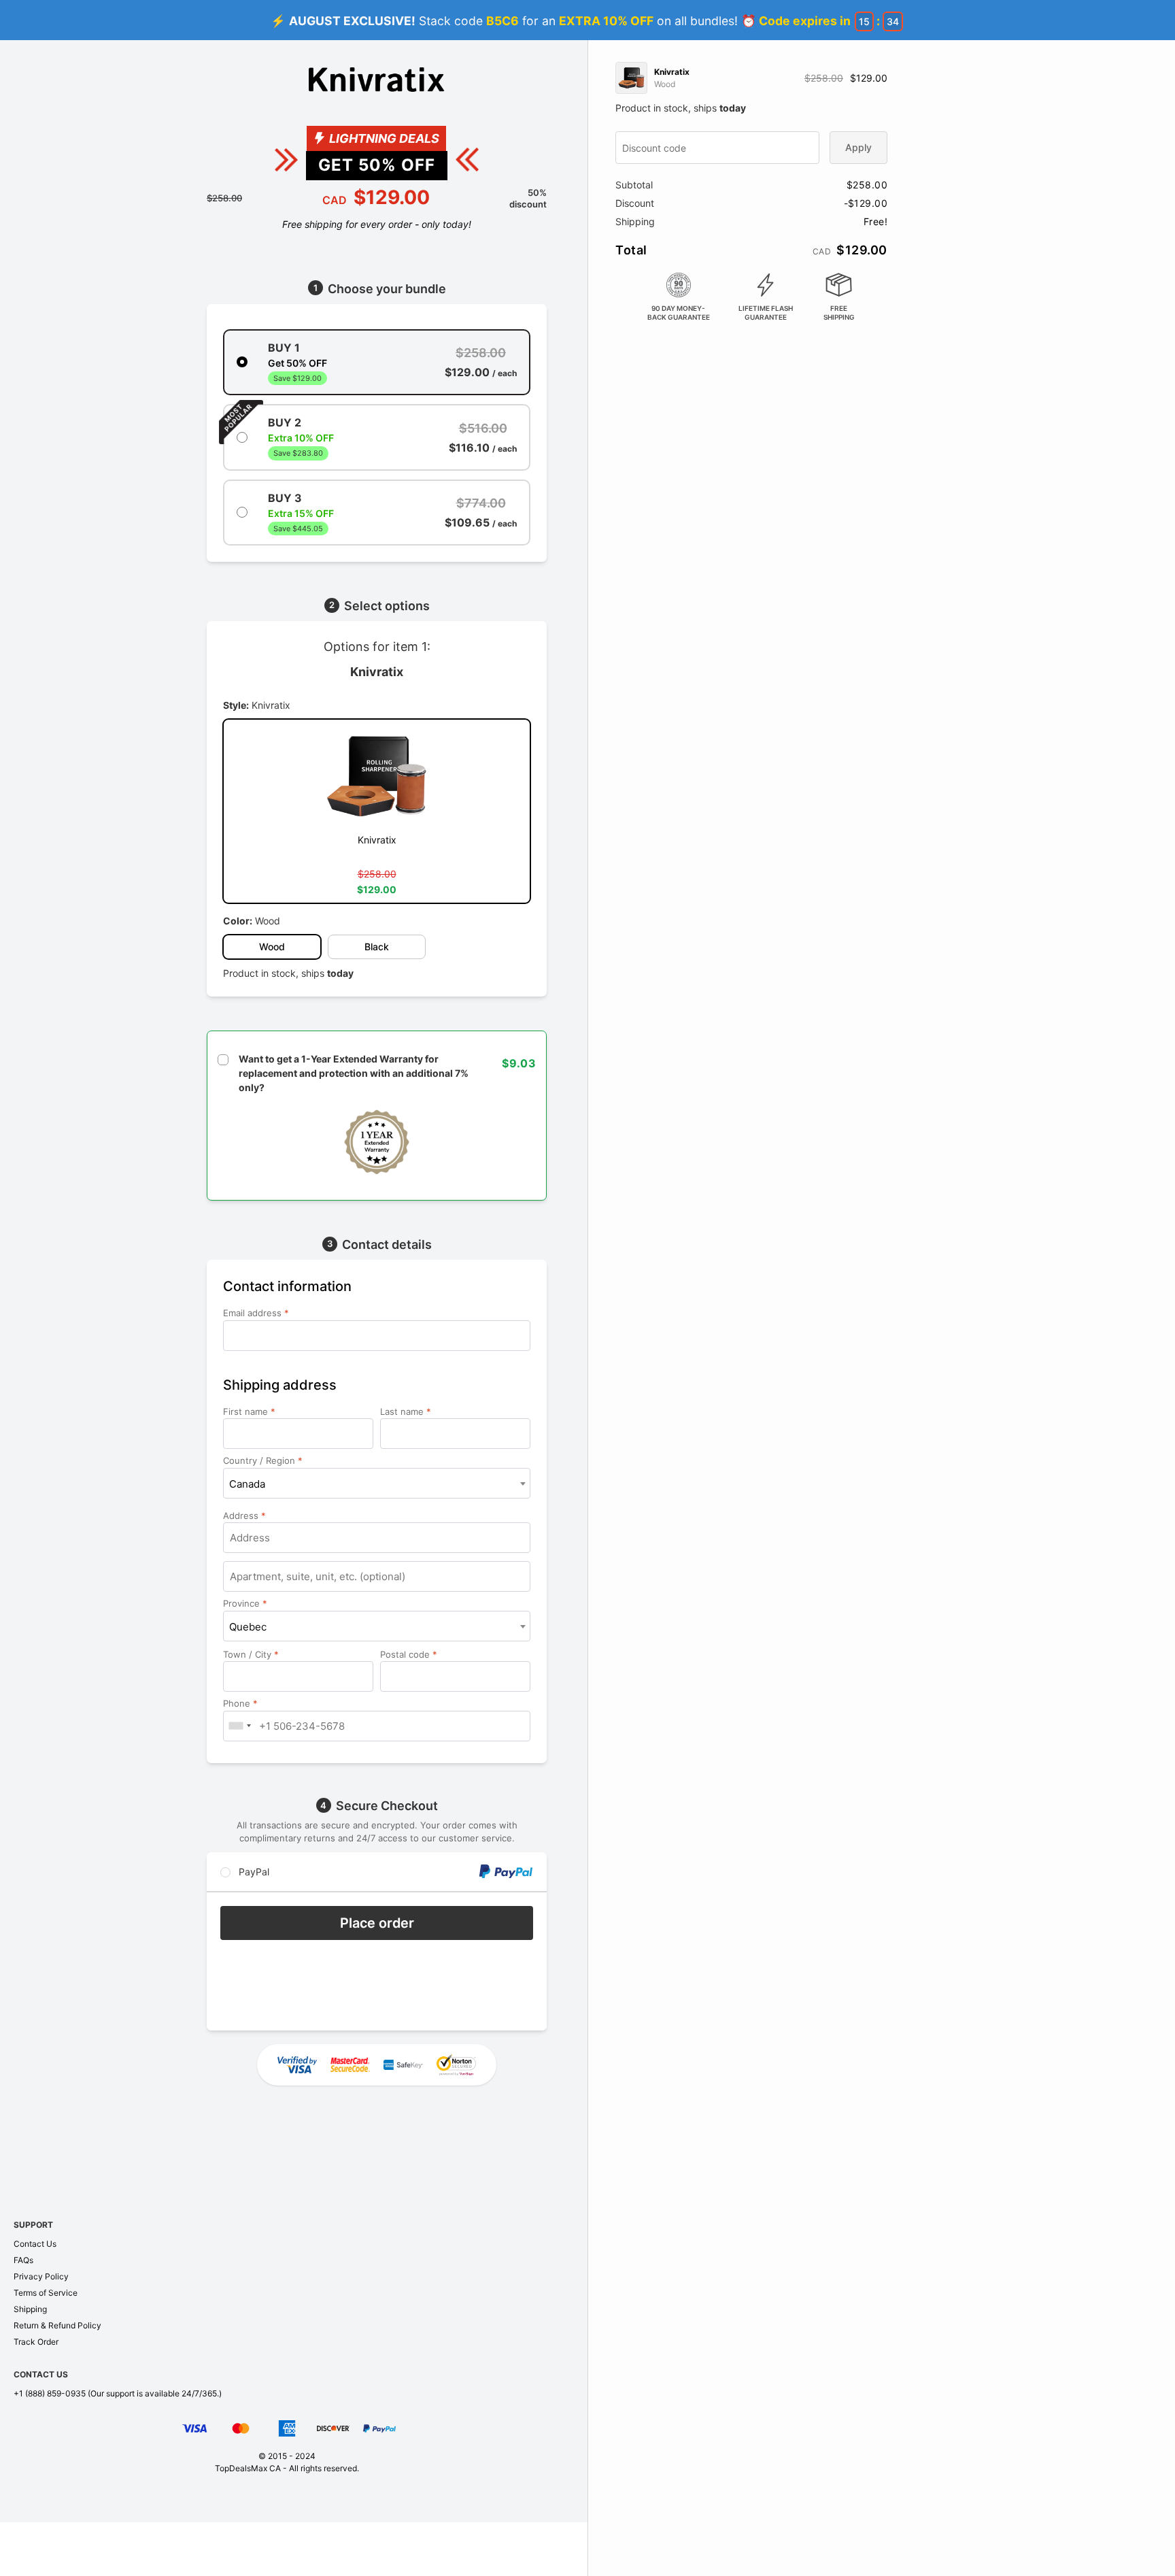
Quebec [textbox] (248, 1627)
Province (245, 1603)
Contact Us (35, 2244)
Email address (256, 1313)
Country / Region (263, 1460)
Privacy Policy (41, 2276)
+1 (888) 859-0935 (50, 2393)
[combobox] (377, 1483)
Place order (377, 1923)
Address (244, 1516)
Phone (240, 1703)
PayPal (253, 1872)
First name (249, 1411)
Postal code (409, 1654)
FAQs (23, 2260)
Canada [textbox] (247, 1484)
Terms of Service (46, 2293)
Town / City (251, 1654)
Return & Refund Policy (57, 2325)
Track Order (36, 2342)
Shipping (30, 2309)
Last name (406, 1411)
